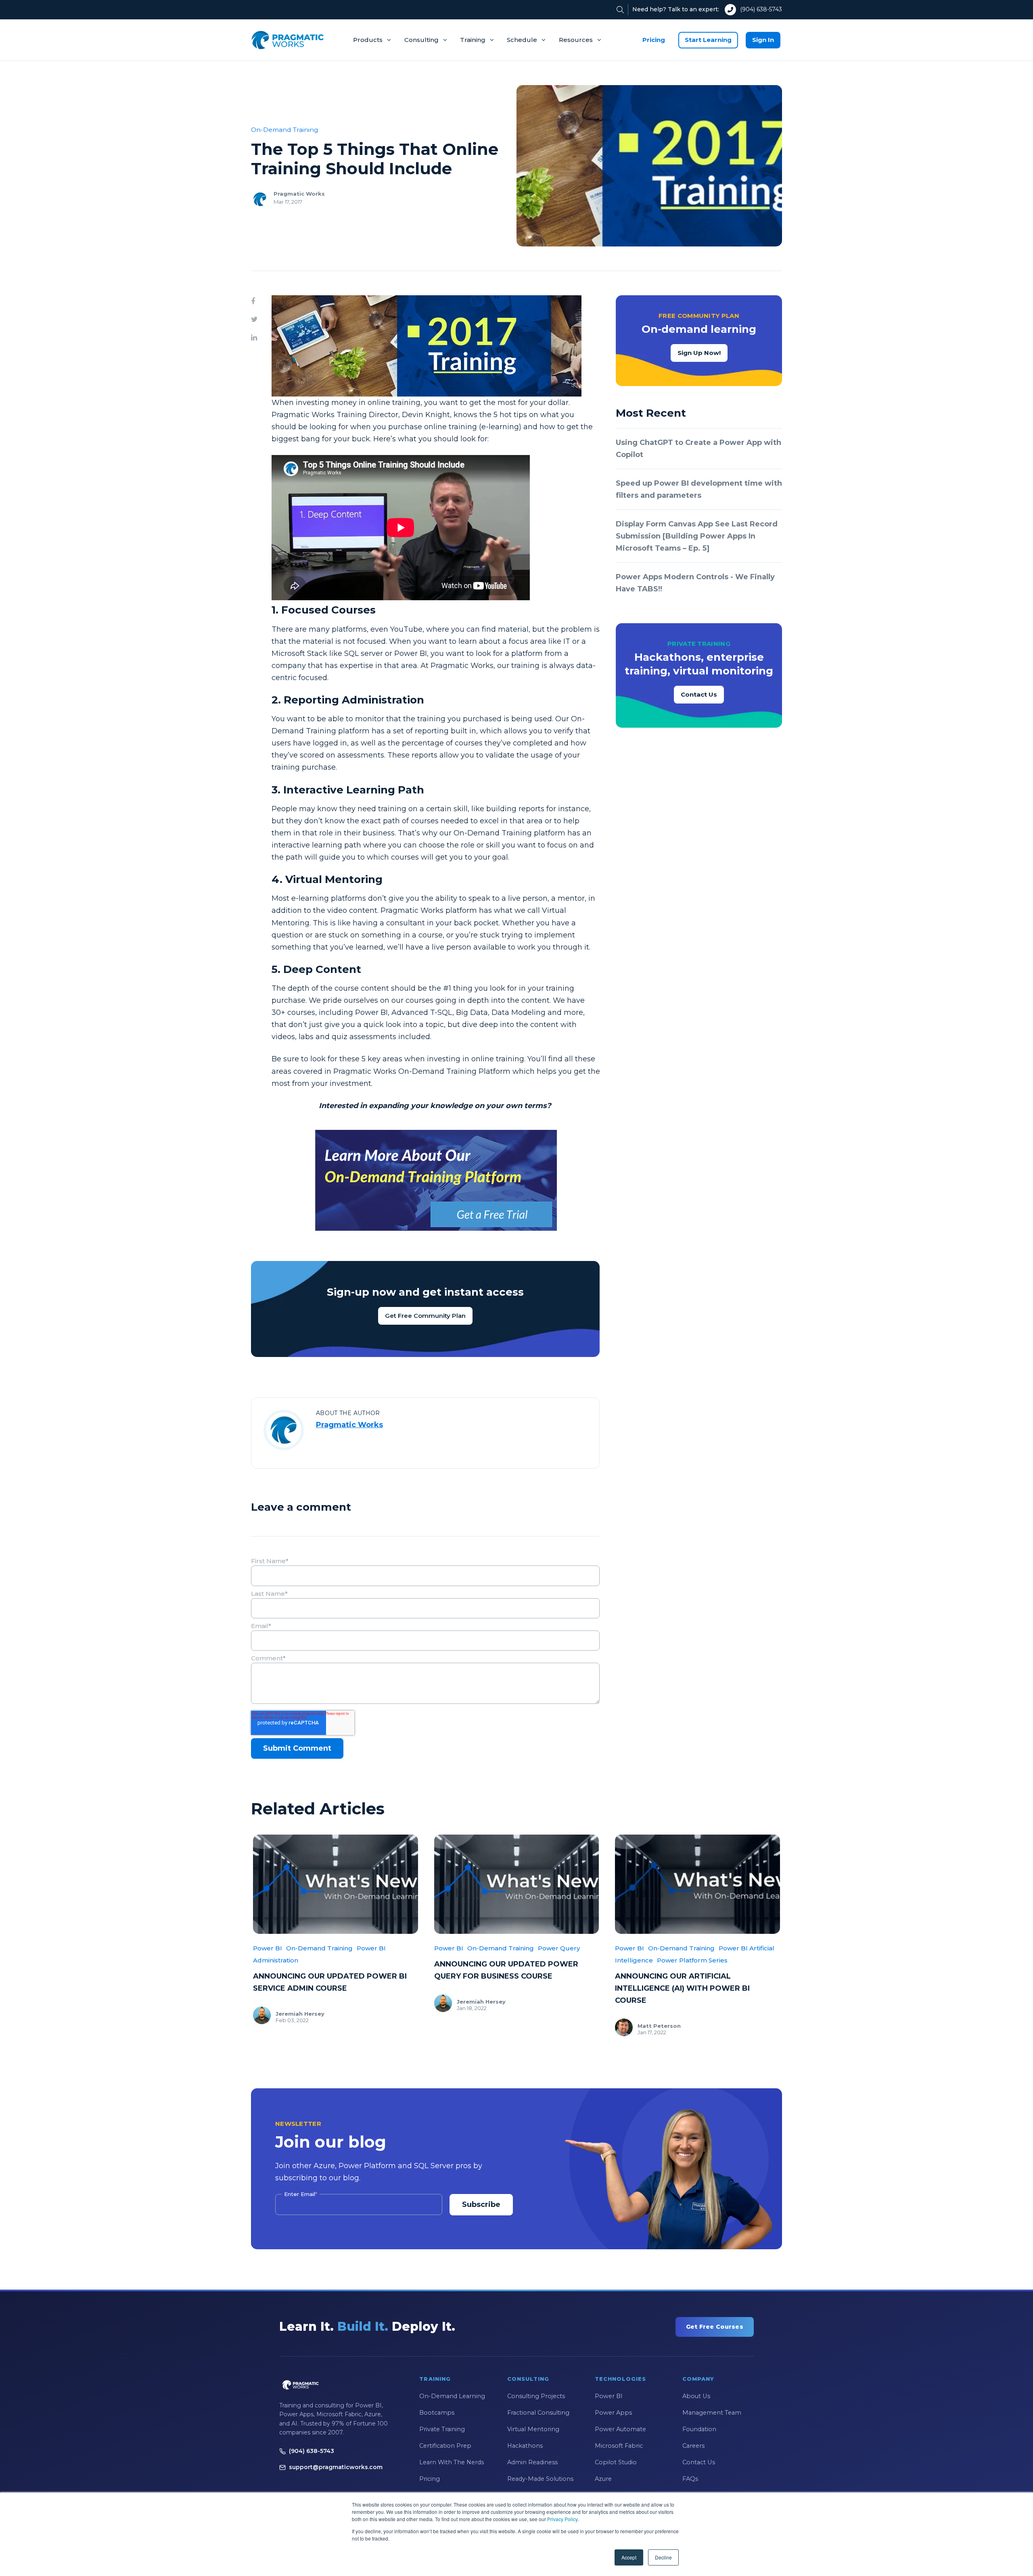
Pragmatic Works (299, 194)
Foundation (699, 2429)
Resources (576, 40)
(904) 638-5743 (761, 9)
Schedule (522, 40)
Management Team (712, 2413)
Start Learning (708, 40)
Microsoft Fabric (619, 2446)
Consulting (421, 40)
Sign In (763, 40)
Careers (693, 2446)
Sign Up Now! (699, 353)
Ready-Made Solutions (540, 2479)
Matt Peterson (659, 2026)
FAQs (690, 2479)
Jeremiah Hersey (300, 2014)
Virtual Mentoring (533, 2429)
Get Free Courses (715, 2327)
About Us (696, 2396)
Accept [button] (629, 2557)
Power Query (559, 1948)
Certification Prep (445, 2446)
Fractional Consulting (538, 2413)
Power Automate (620, 2429)
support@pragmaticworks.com (336, 2467)
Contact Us (699, 694)
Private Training (442, 2429)
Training (473, 40)
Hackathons (525, 2446)
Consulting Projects (536, 2396)
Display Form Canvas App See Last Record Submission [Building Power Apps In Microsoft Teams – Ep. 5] (697, 536)
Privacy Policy (562, 2519)
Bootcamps (437, 2413)
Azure (603, 2479)
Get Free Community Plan (425, 1316)
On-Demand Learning (452, 2396)
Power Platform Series (692, 1960)
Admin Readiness (532, 2462)
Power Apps (613, 2413)
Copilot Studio (616, 2462)
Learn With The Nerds (452, 2462)
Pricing (654, 40)
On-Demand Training (285, 130)
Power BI (268, 1948)
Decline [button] (663, 2557)
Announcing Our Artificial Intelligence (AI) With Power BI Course (682, 1988)
